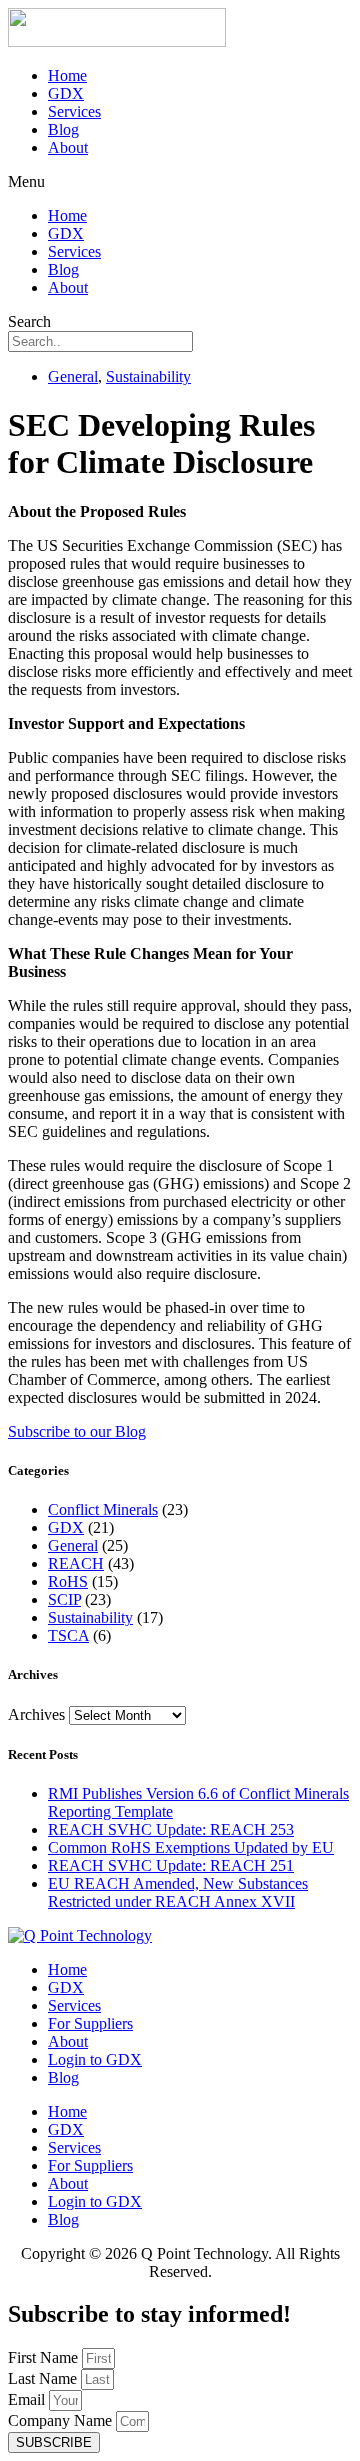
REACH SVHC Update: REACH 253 (171, 1829)
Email (28, 2399)
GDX (66, 93)
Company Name (62, 2420)
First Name (45, 2357)
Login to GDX (95, 2059)
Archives (36, 1714)
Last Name (44, 2378)
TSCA (68, 1635)
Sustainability (148, 376)
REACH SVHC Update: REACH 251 (171, 1865)
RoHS (68, 1581)
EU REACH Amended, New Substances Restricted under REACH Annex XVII (178, 1892)
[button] (180, 182)
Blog (63, 129)
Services (74, 111)
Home (67, 75)
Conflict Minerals (103, 1509)
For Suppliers (90, 2023)
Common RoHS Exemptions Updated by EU (191, 1847)
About (68, 147)
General (73, 376)
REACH (76, 1563)
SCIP (64, 1599)
